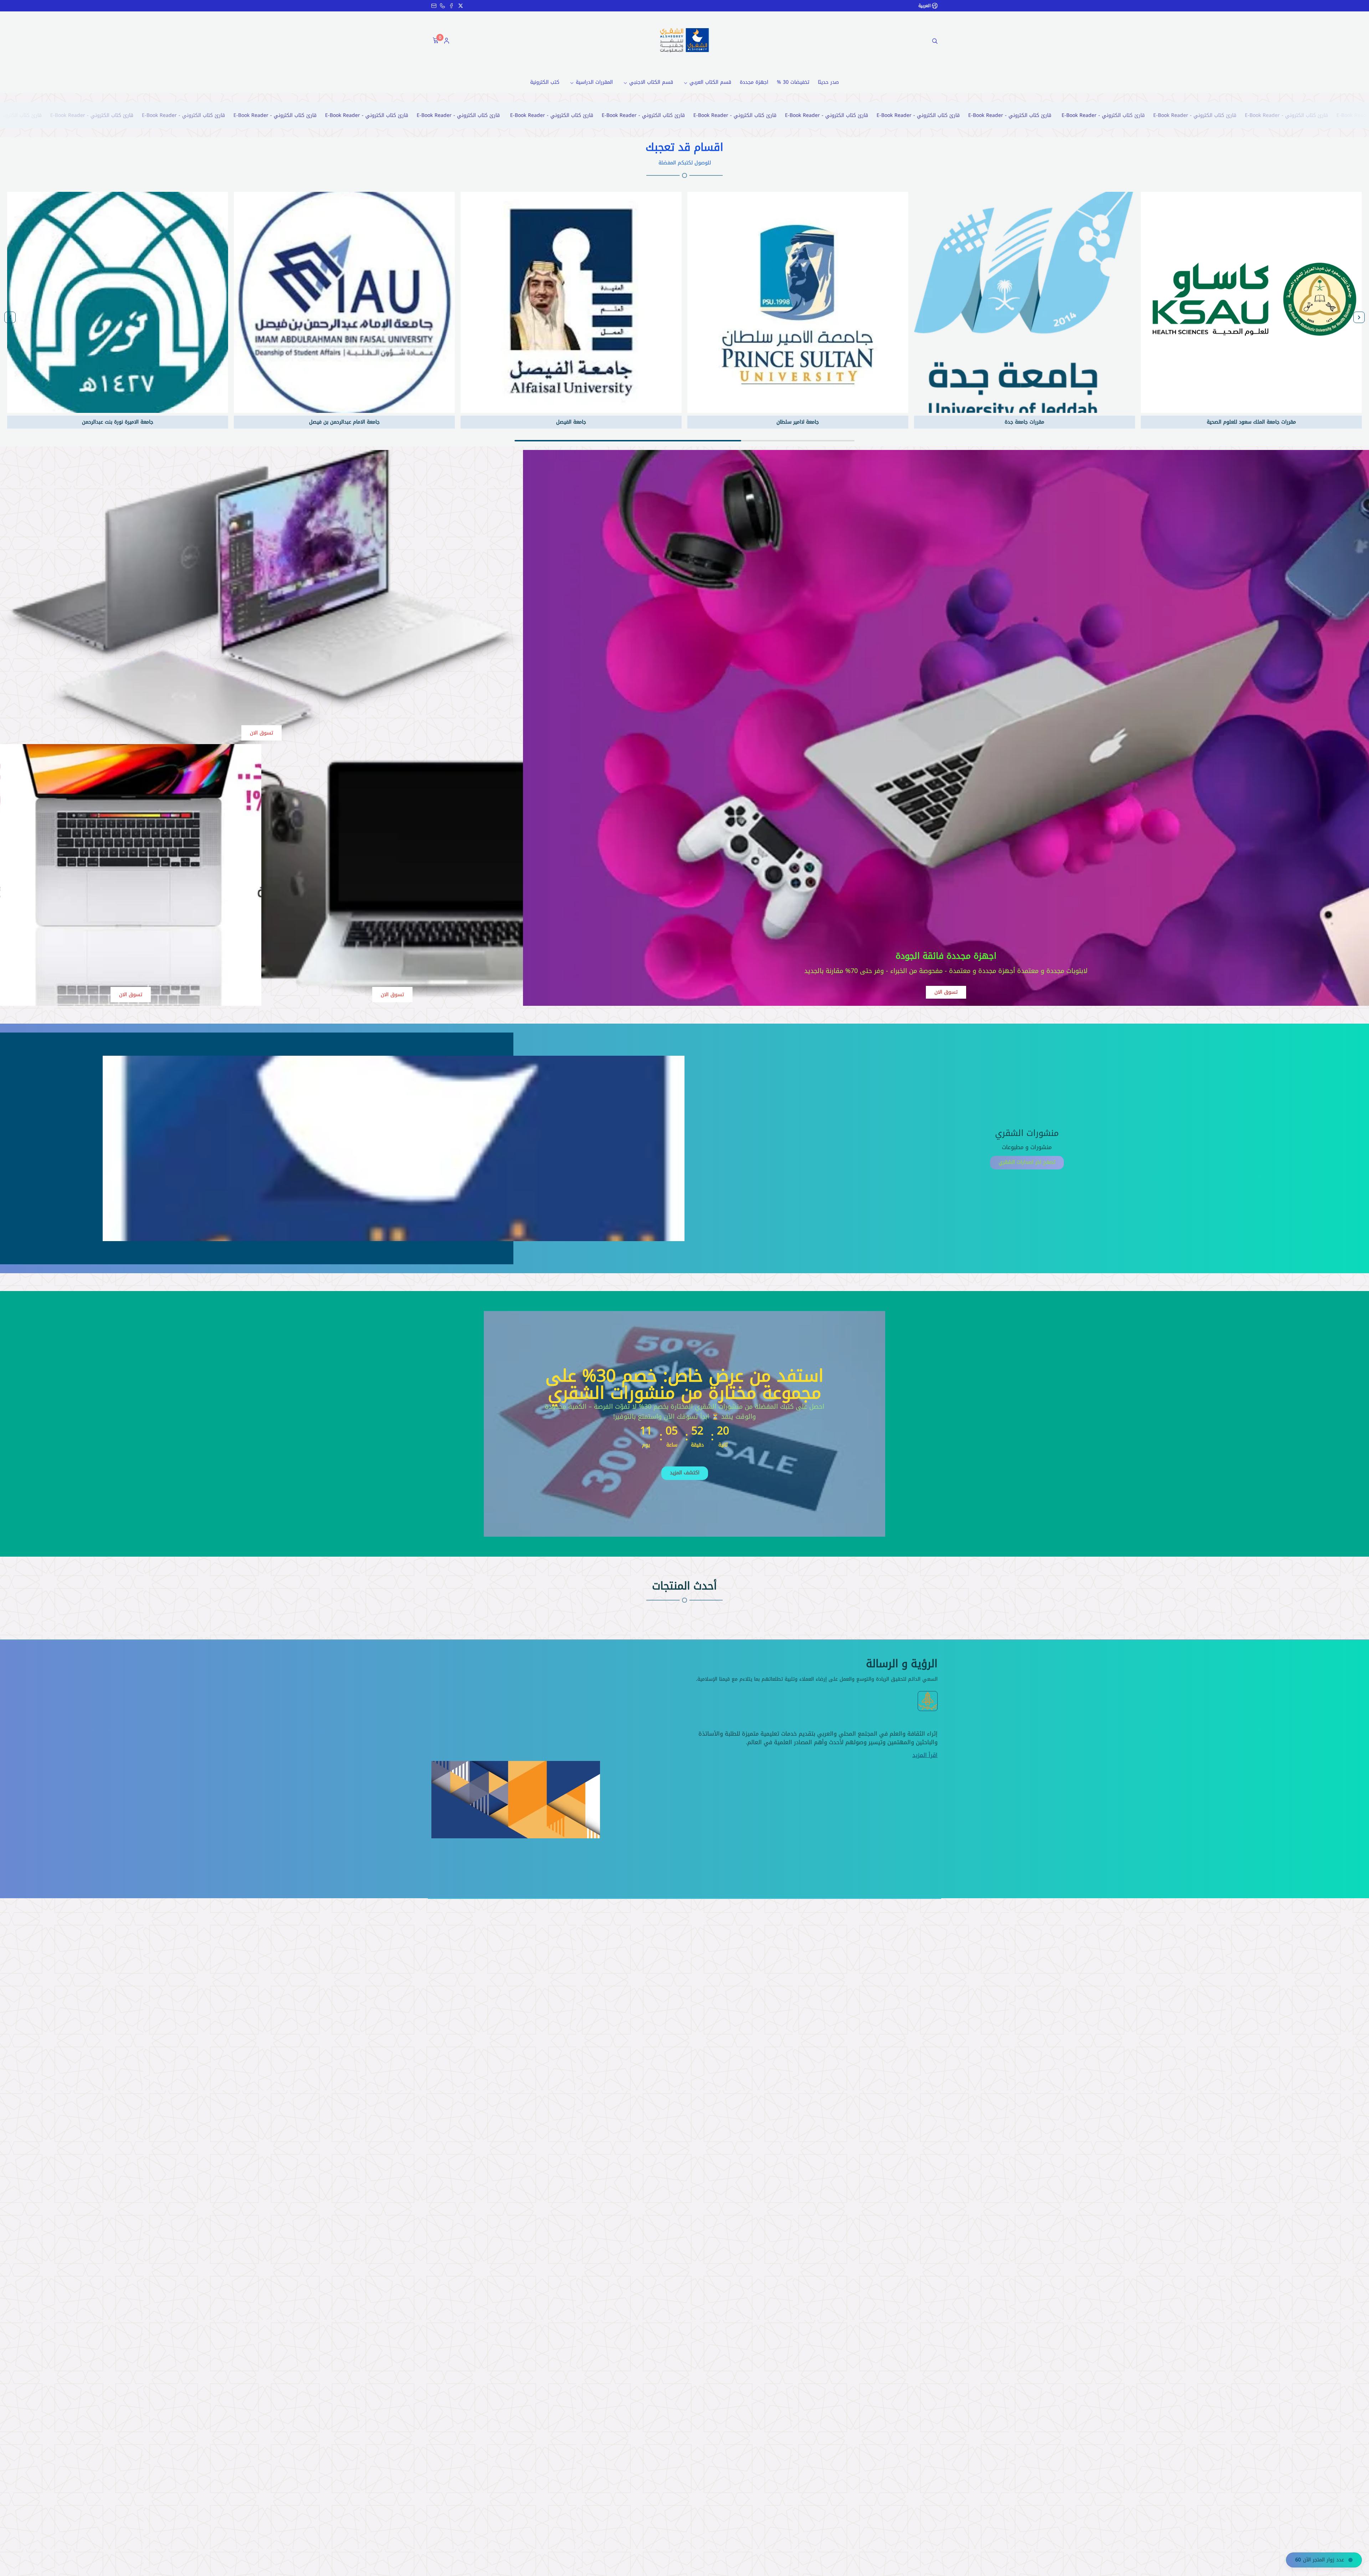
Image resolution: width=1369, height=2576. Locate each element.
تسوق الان (946, 992)
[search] (935, 41)
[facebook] (451, 6)
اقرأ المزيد (925, 1755)
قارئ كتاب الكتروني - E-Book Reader (1280, 115)
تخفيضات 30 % (793, 82)
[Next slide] (10, 317)
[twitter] (461, 6)
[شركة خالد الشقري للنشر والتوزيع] (684, 40)
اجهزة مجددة (754, 82)
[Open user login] (447, 41)
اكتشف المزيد (685, 1473)
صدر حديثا (828, 82)
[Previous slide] (1359, 317)
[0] (435, 41)
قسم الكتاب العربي (710, 82)
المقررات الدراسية (594, 82)
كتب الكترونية (545, 82)
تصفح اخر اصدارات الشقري (1027, 1162)
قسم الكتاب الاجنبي (651, 82)
